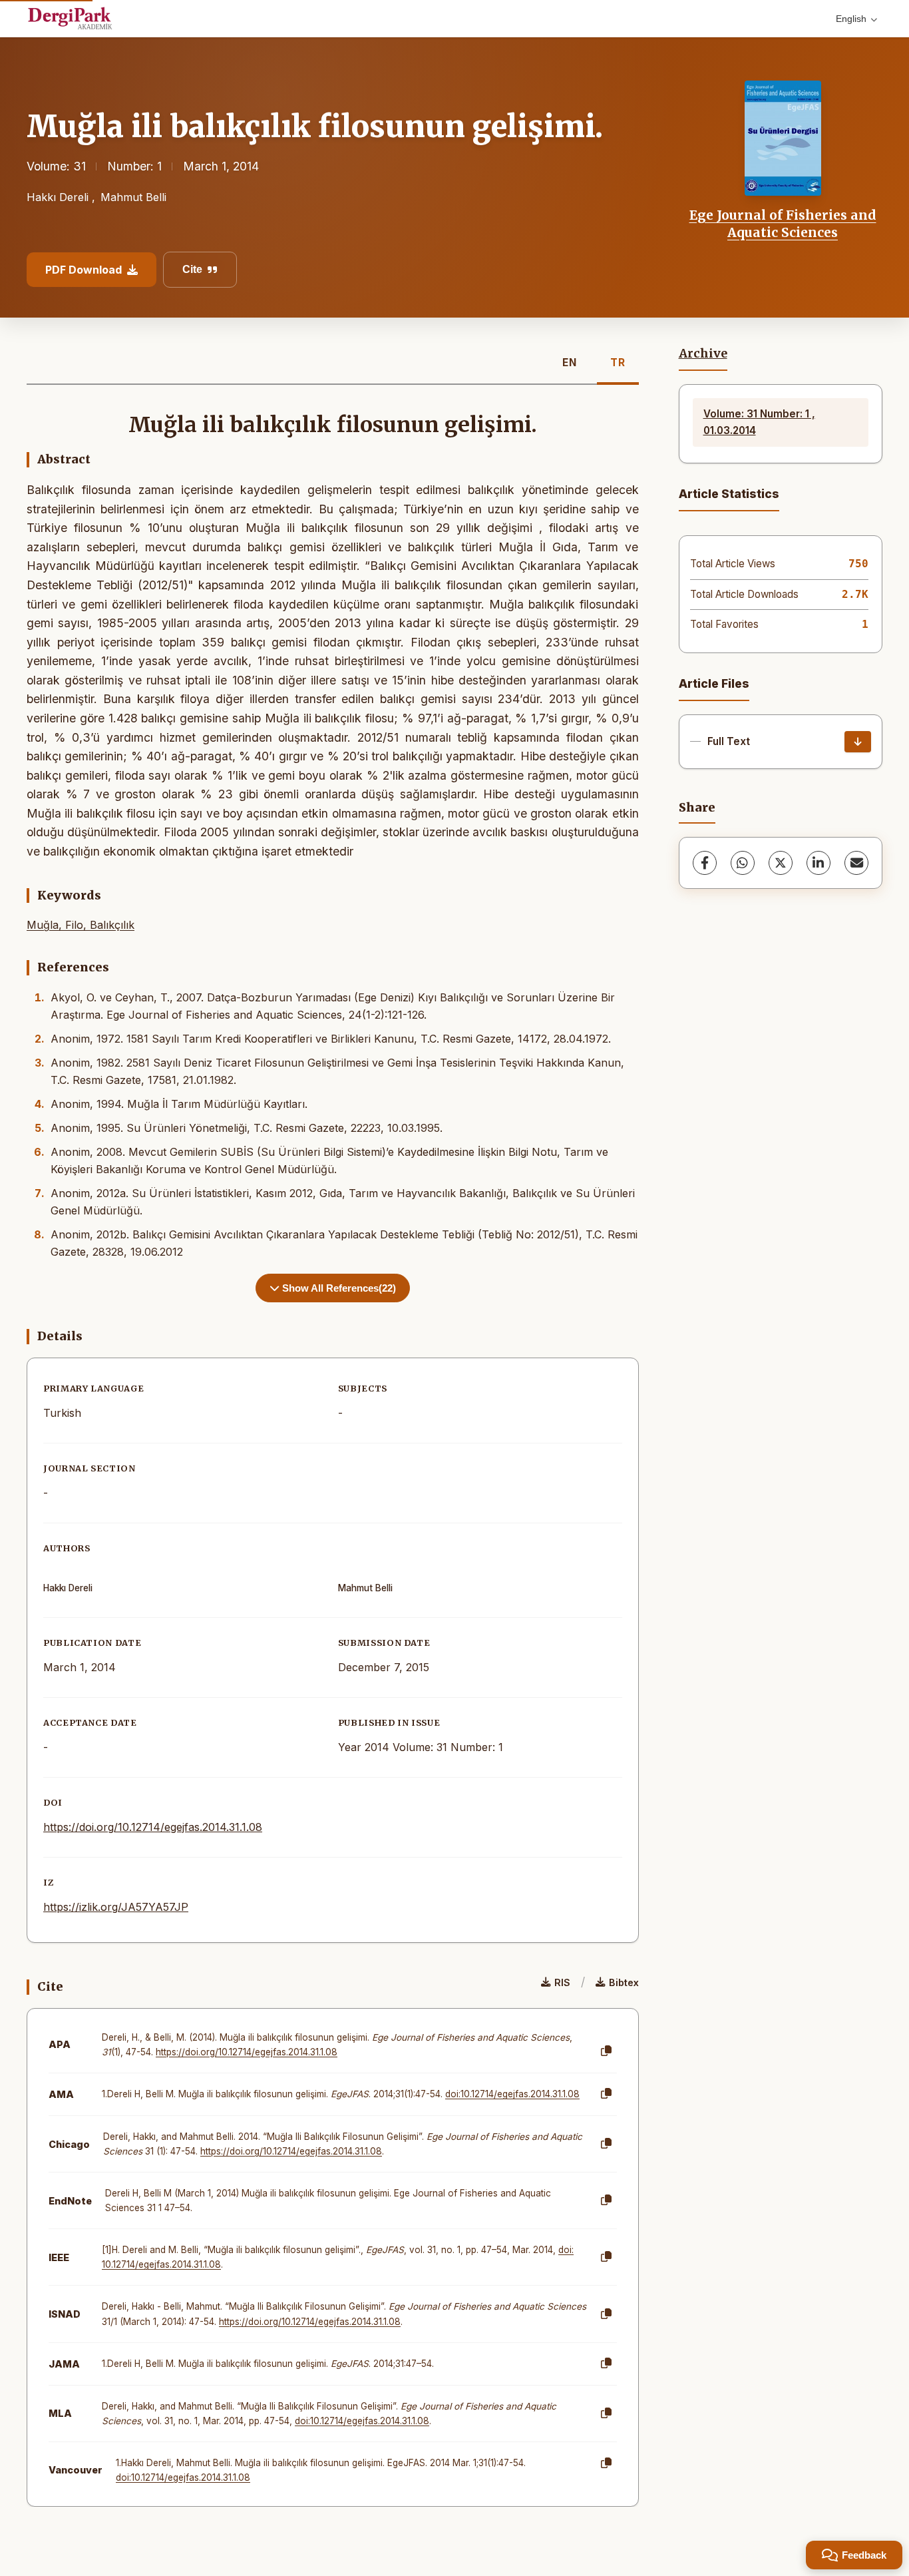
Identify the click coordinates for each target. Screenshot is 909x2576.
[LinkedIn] (818, 863)
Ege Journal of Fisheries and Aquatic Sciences (783, 224)
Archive (703, 354)
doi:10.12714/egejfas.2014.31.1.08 (512, 2094)
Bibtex (624, 1982)
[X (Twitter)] (781, 863)
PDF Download (84, 270)
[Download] (858, 742)
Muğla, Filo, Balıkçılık (81, 925)
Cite (192, 269)
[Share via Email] (856, 863)
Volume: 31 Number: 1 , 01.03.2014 (759, 422)
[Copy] (606, 2051)
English (851, 19)
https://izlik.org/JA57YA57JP (116, 1907)
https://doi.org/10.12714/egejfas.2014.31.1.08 (153, 1827)
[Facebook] (705, 863)
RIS (562, 1982)
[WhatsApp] (743, 863)
